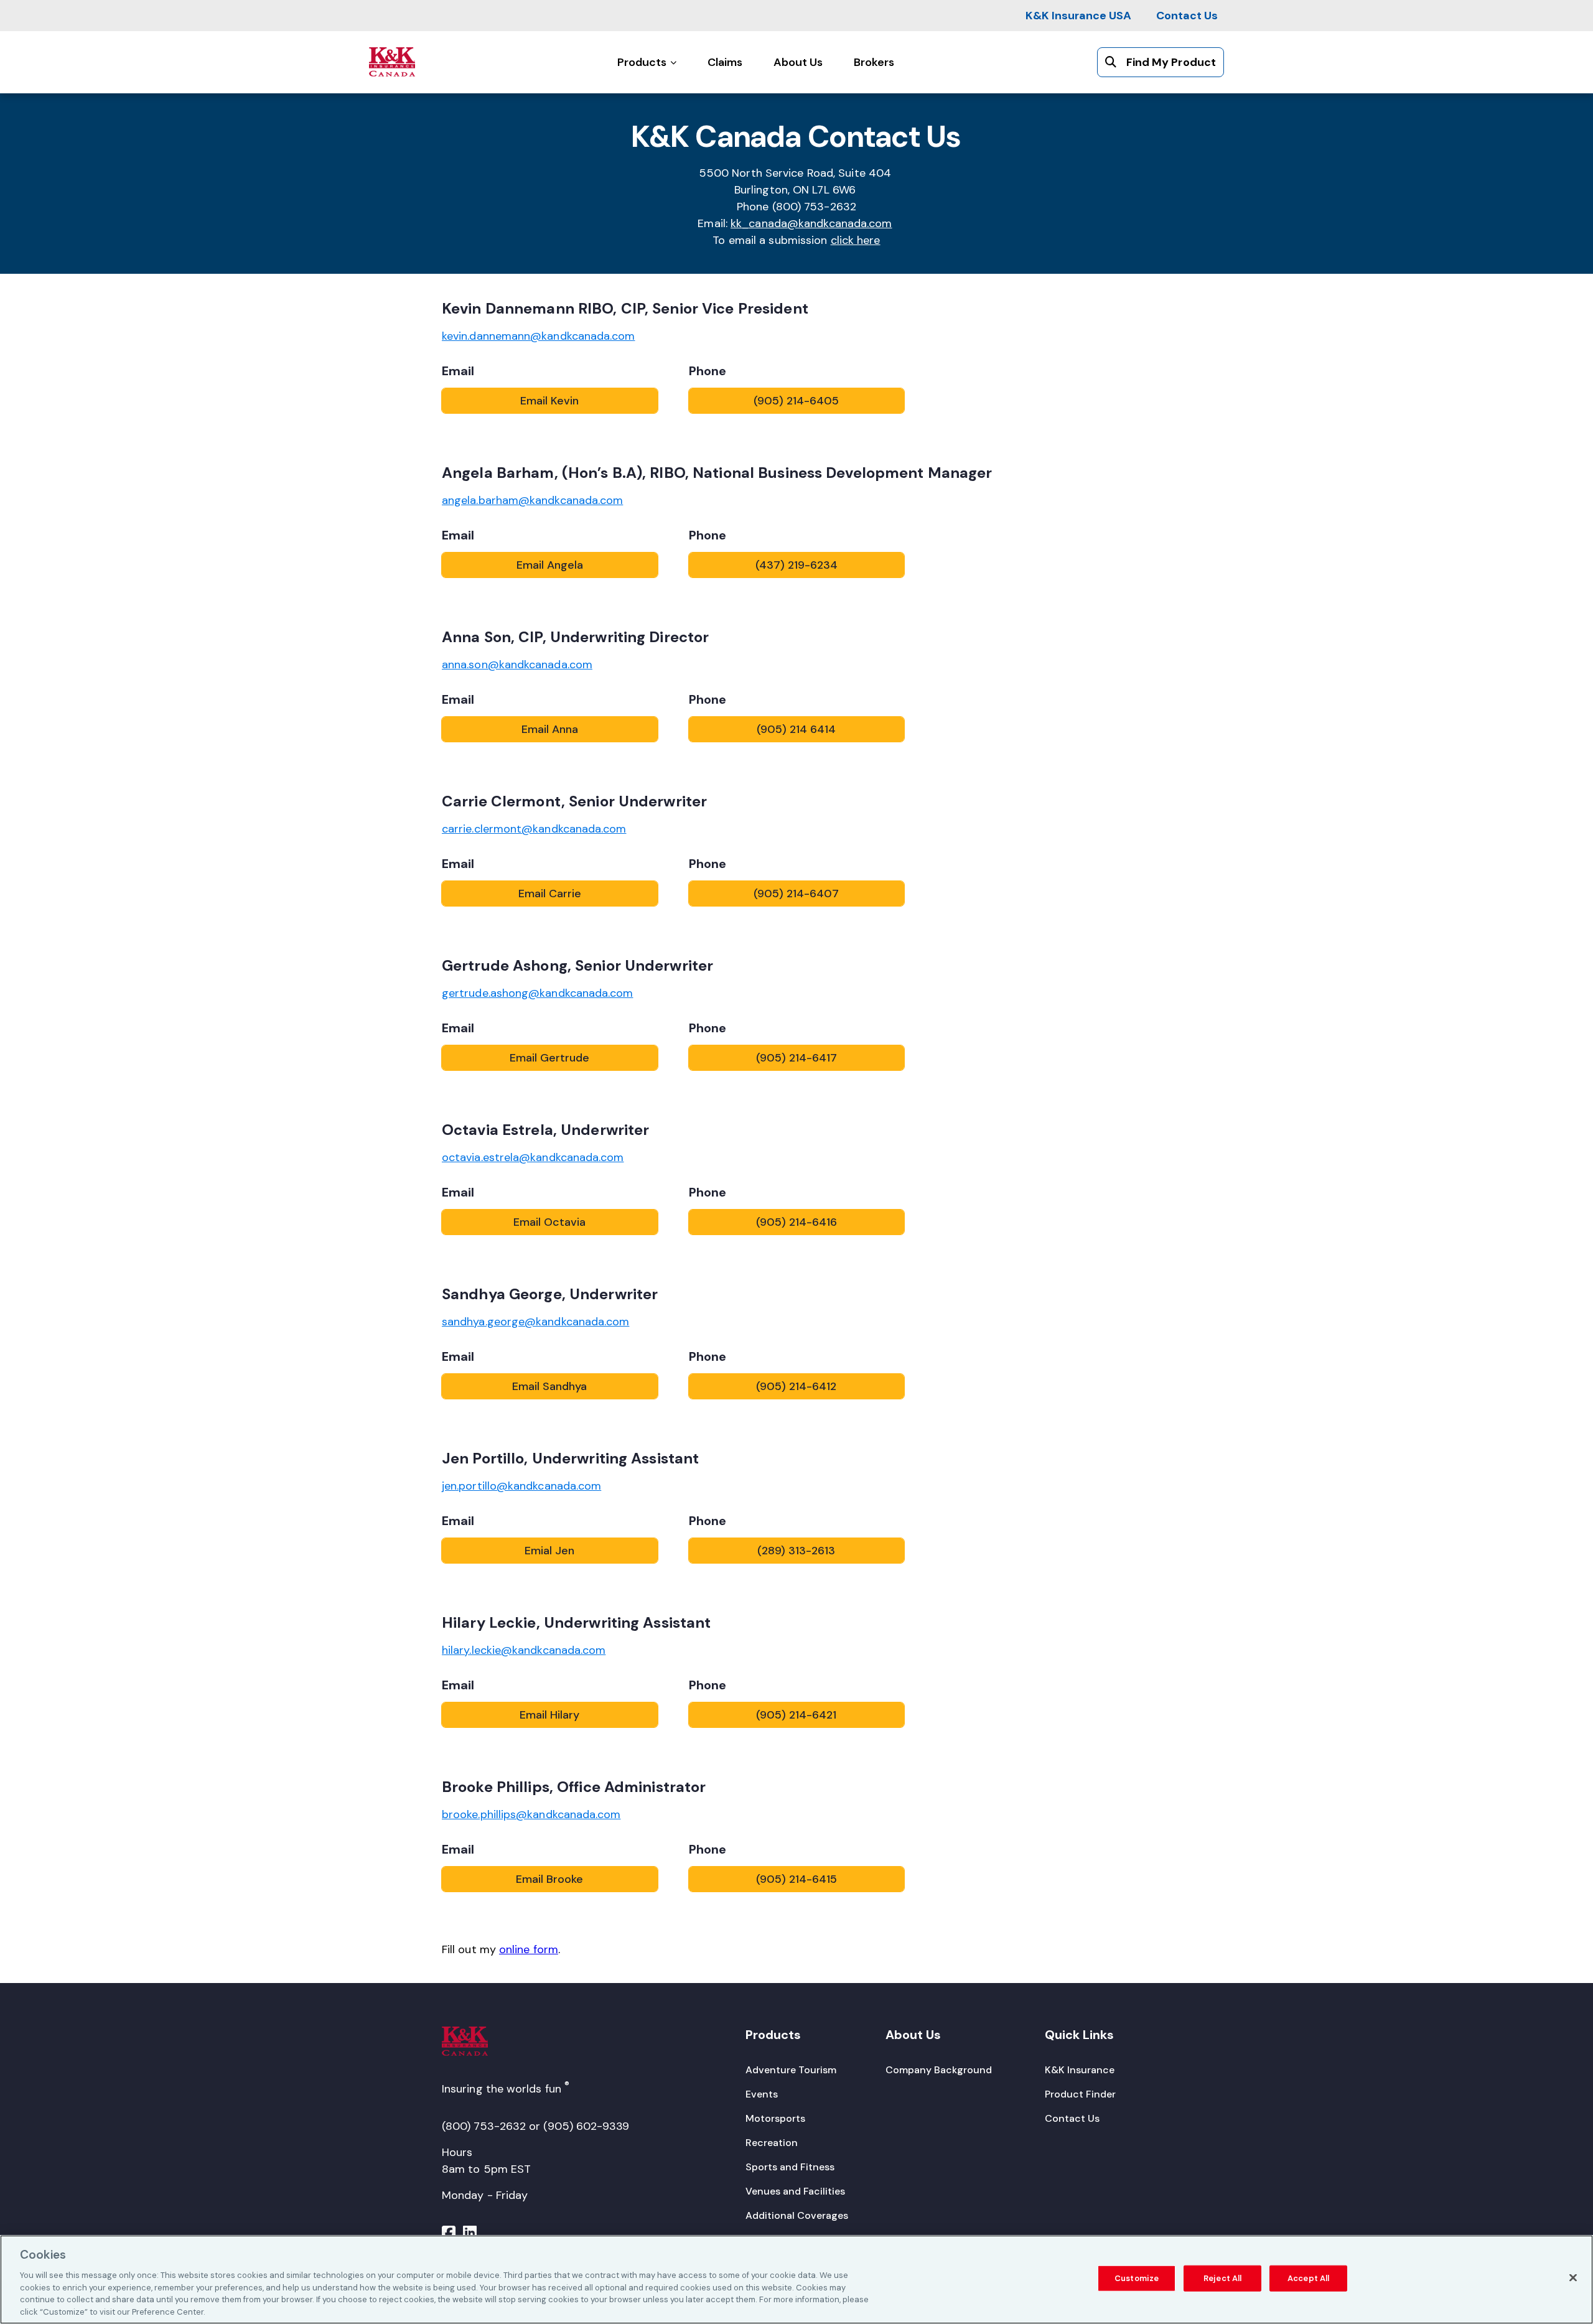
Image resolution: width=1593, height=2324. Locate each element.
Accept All (1308, 2278)
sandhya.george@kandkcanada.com (535, 1322)
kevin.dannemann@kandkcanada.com (538, 336)
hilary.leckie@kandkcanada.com (524, 1650)
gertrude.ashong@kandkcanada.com (537, 993)
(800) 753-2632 (484, 2126)
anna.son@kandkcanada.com (517, 665)
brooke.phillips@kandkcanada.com (531, 1814)
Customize (1137, 2278)
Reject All (1222, 2278)
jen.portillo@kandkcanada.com (521, 1486)
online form (529, 1949)
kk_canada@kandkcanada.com (811, 223)
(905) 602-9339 (586, 2126)
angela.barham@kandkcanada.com (532, 500)
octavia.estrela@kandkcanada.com (533, 1157)
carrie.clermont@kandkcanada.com (534, 829)
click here (856, 240)
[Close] (1573, 2278)
